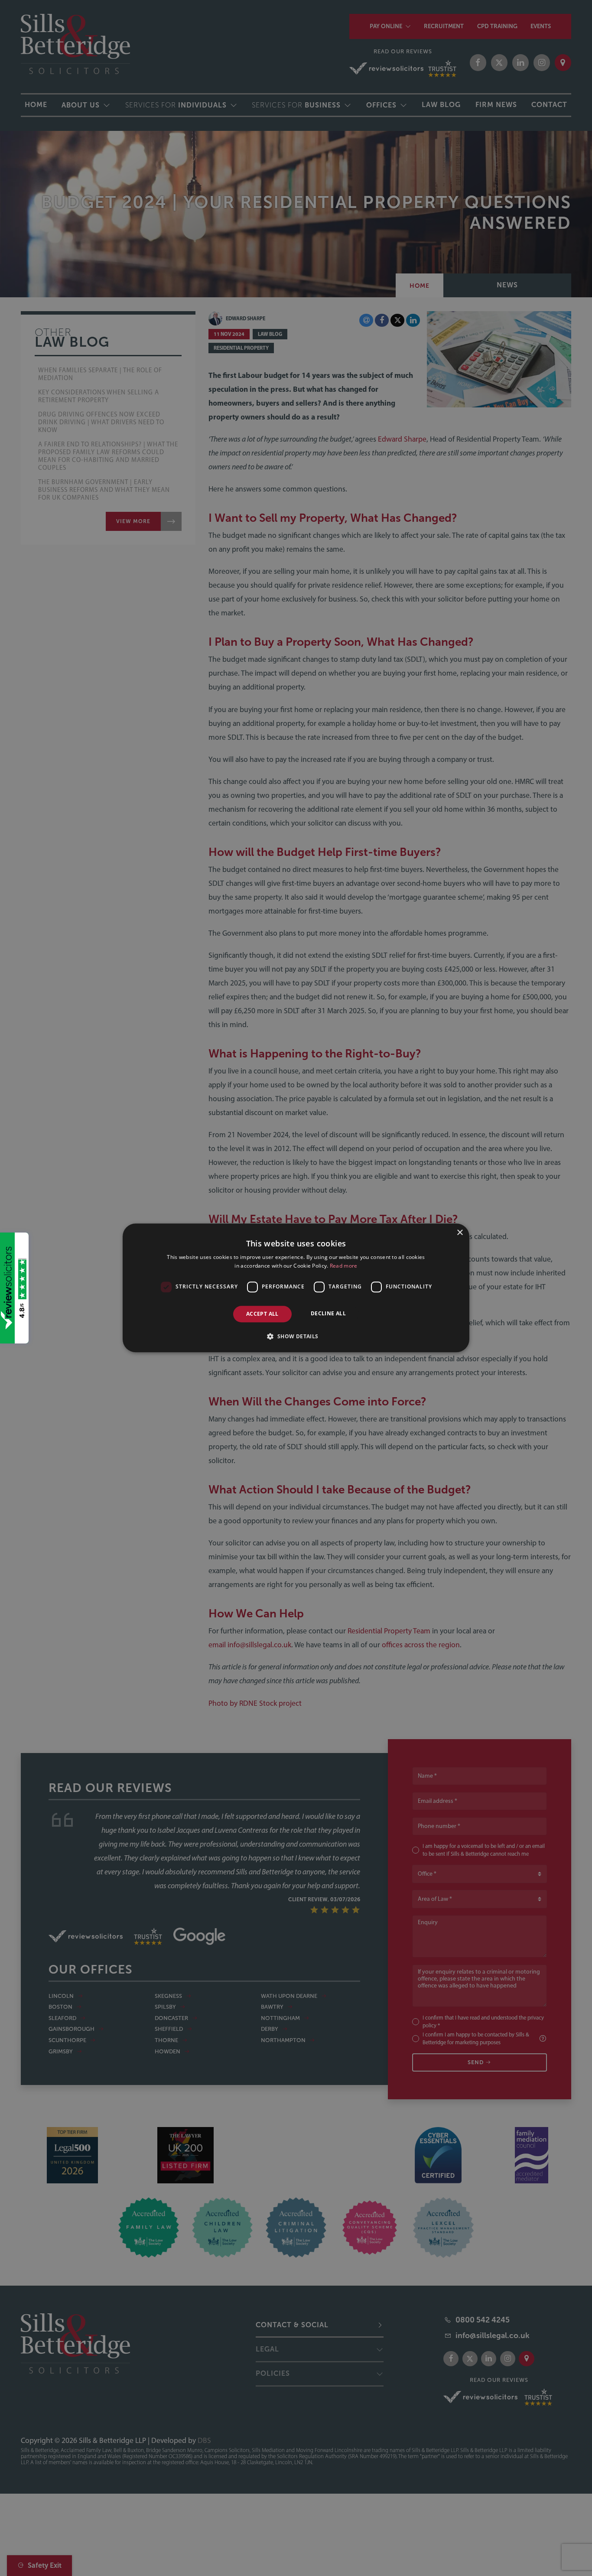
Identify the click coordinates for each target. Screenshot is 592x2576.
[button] (296, 1337)
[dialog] (296, 1288)
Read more (344, 1266)
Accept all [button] (262, 1314)
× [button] (460, 1233)
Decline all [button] (328, 1313)
